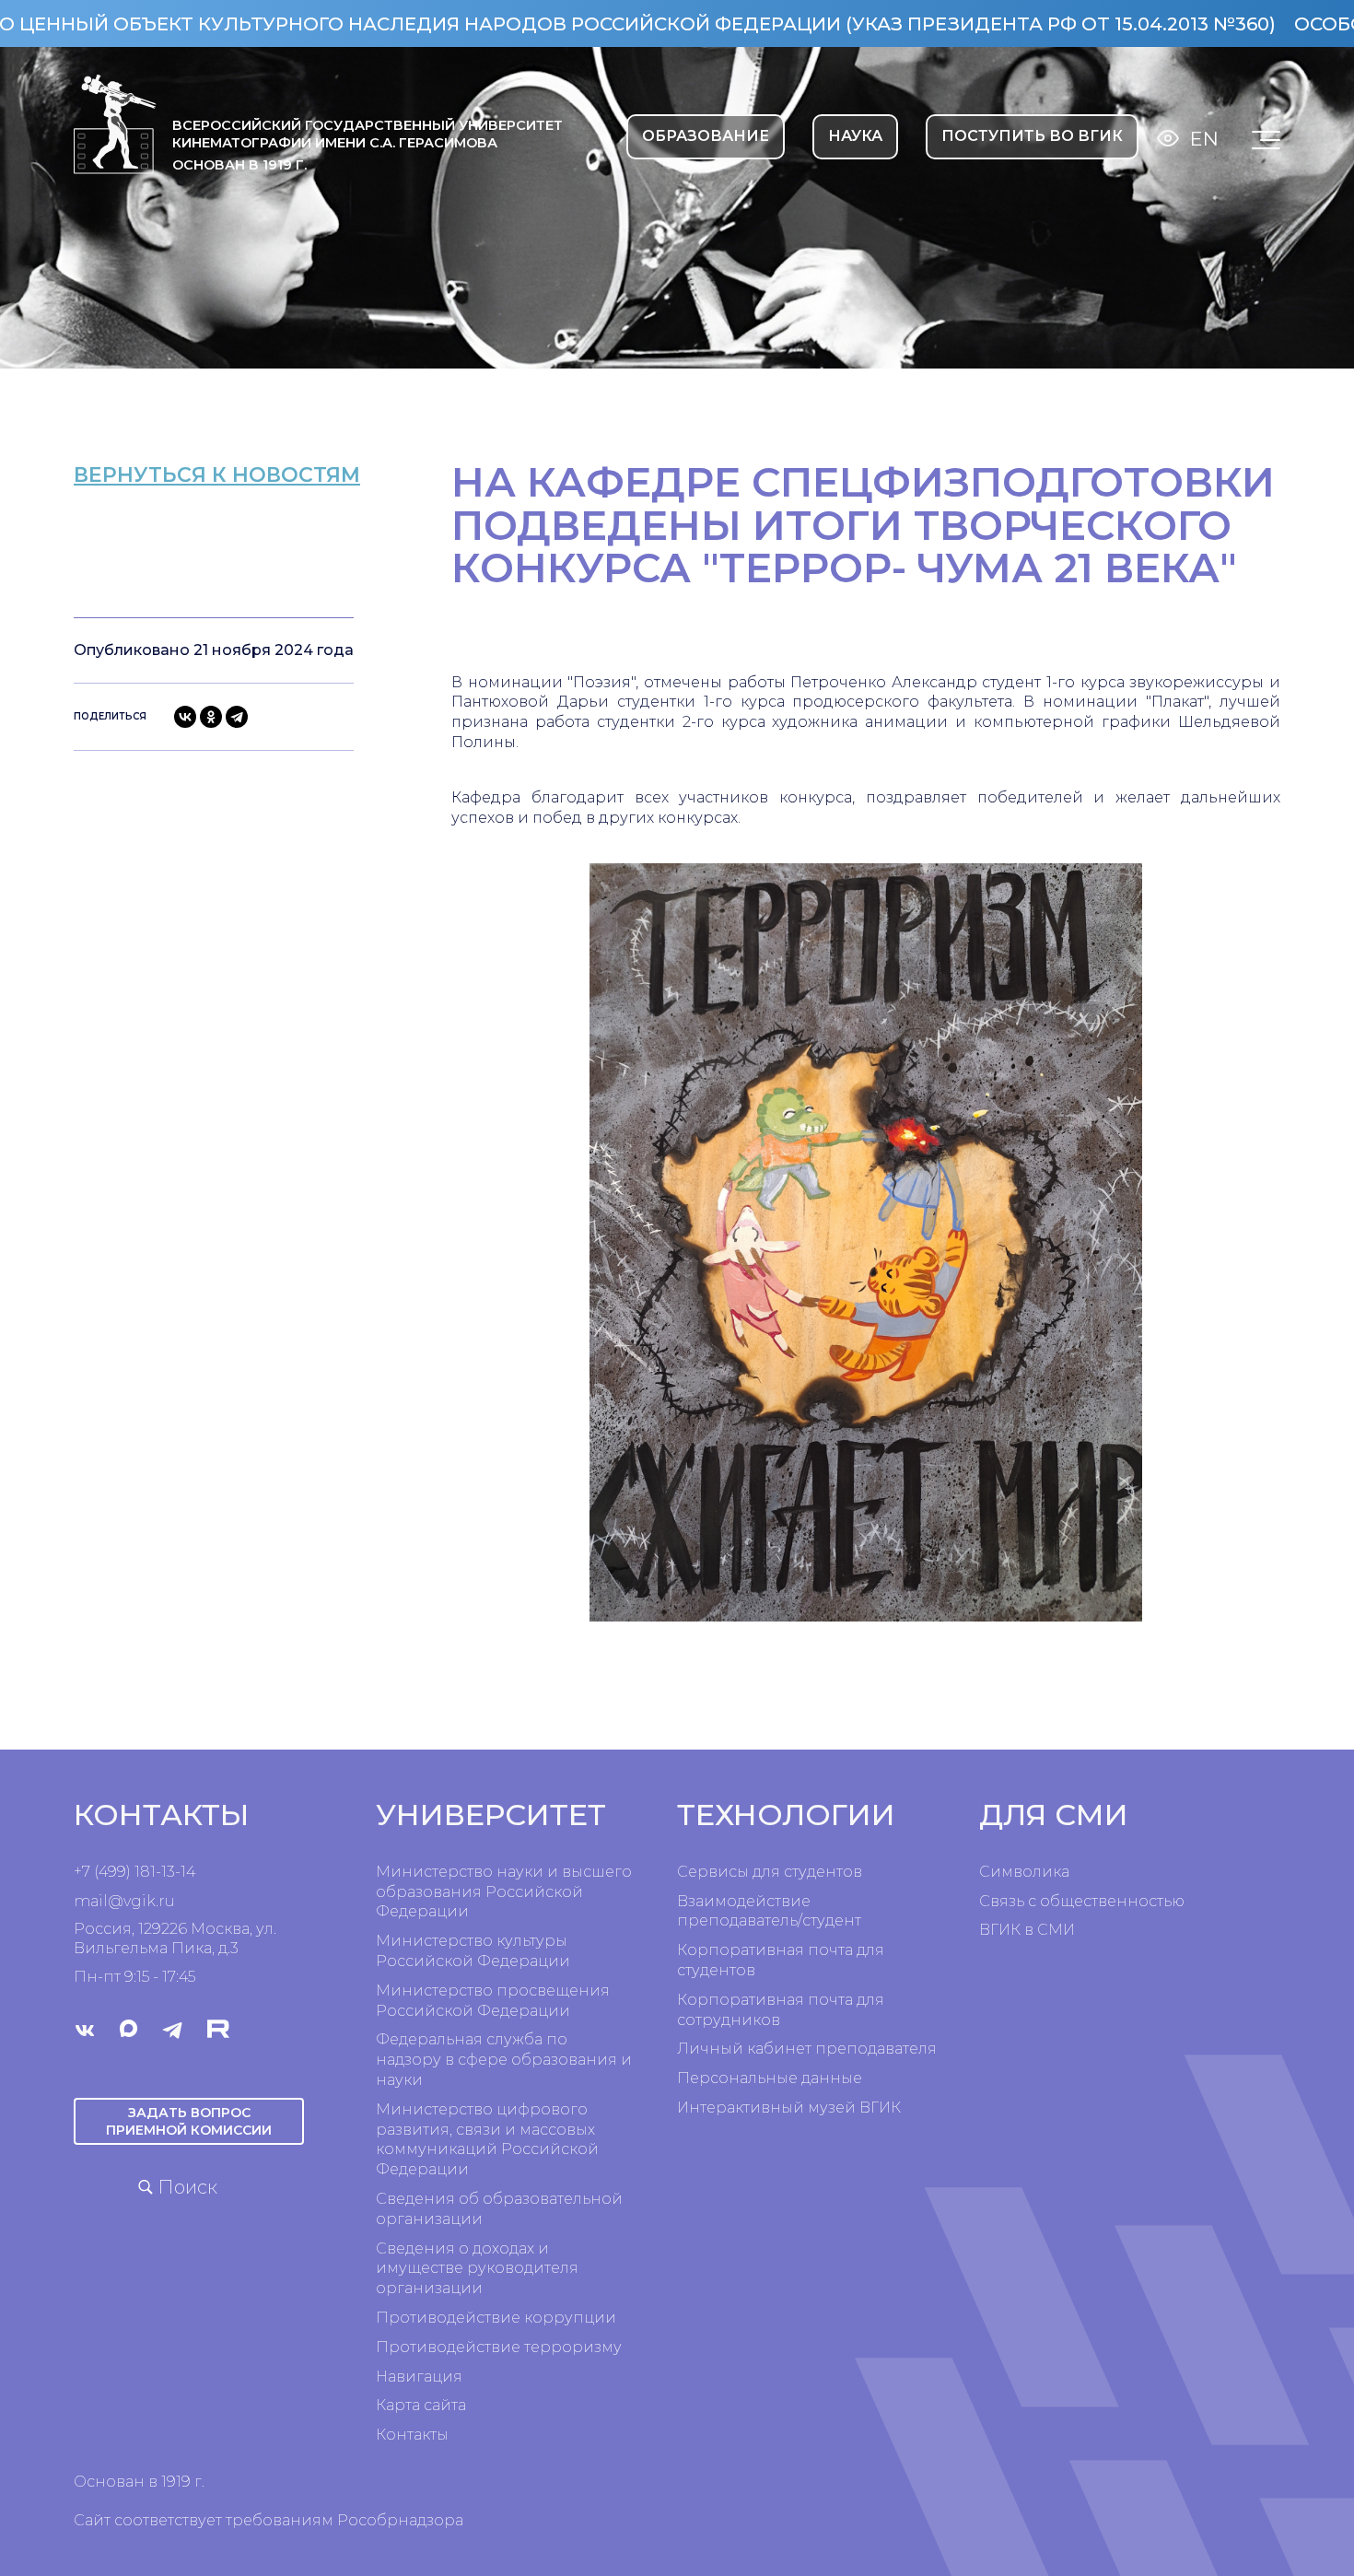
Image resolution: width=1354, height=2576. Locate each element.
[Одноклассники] (211, 717)
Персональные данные (770, 2078)
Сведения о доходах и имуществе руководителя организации (477, 2269)
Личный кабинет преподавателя (807, 2049)
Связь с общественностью (1082, 1901)
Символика (1024, 1872)
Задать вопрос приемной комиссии (189, 2121)
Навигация (419, 2377)
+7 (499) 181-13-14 (134, 1872)
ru (167, 1901)
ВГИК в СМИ (1027, 1930)
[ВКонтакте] (185, 717)
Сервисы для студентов (770, 1872)
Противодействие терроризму (499, 2347)
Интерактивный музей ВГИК (789, 2108)
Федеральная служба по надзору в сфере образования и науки (504, 2060)
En (1204, 139)
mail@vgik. (116, 1901)
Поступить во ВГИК (1032, 136)
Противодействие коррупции (496, 2318)
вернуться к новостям (217, 475)
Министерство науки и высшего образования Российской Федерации (504, 1892)
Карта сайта (421, 2405)
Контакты (412, 2435)
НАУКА (855, 136)
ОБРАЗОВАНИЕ (706, 136)
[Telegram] (237, 717)
